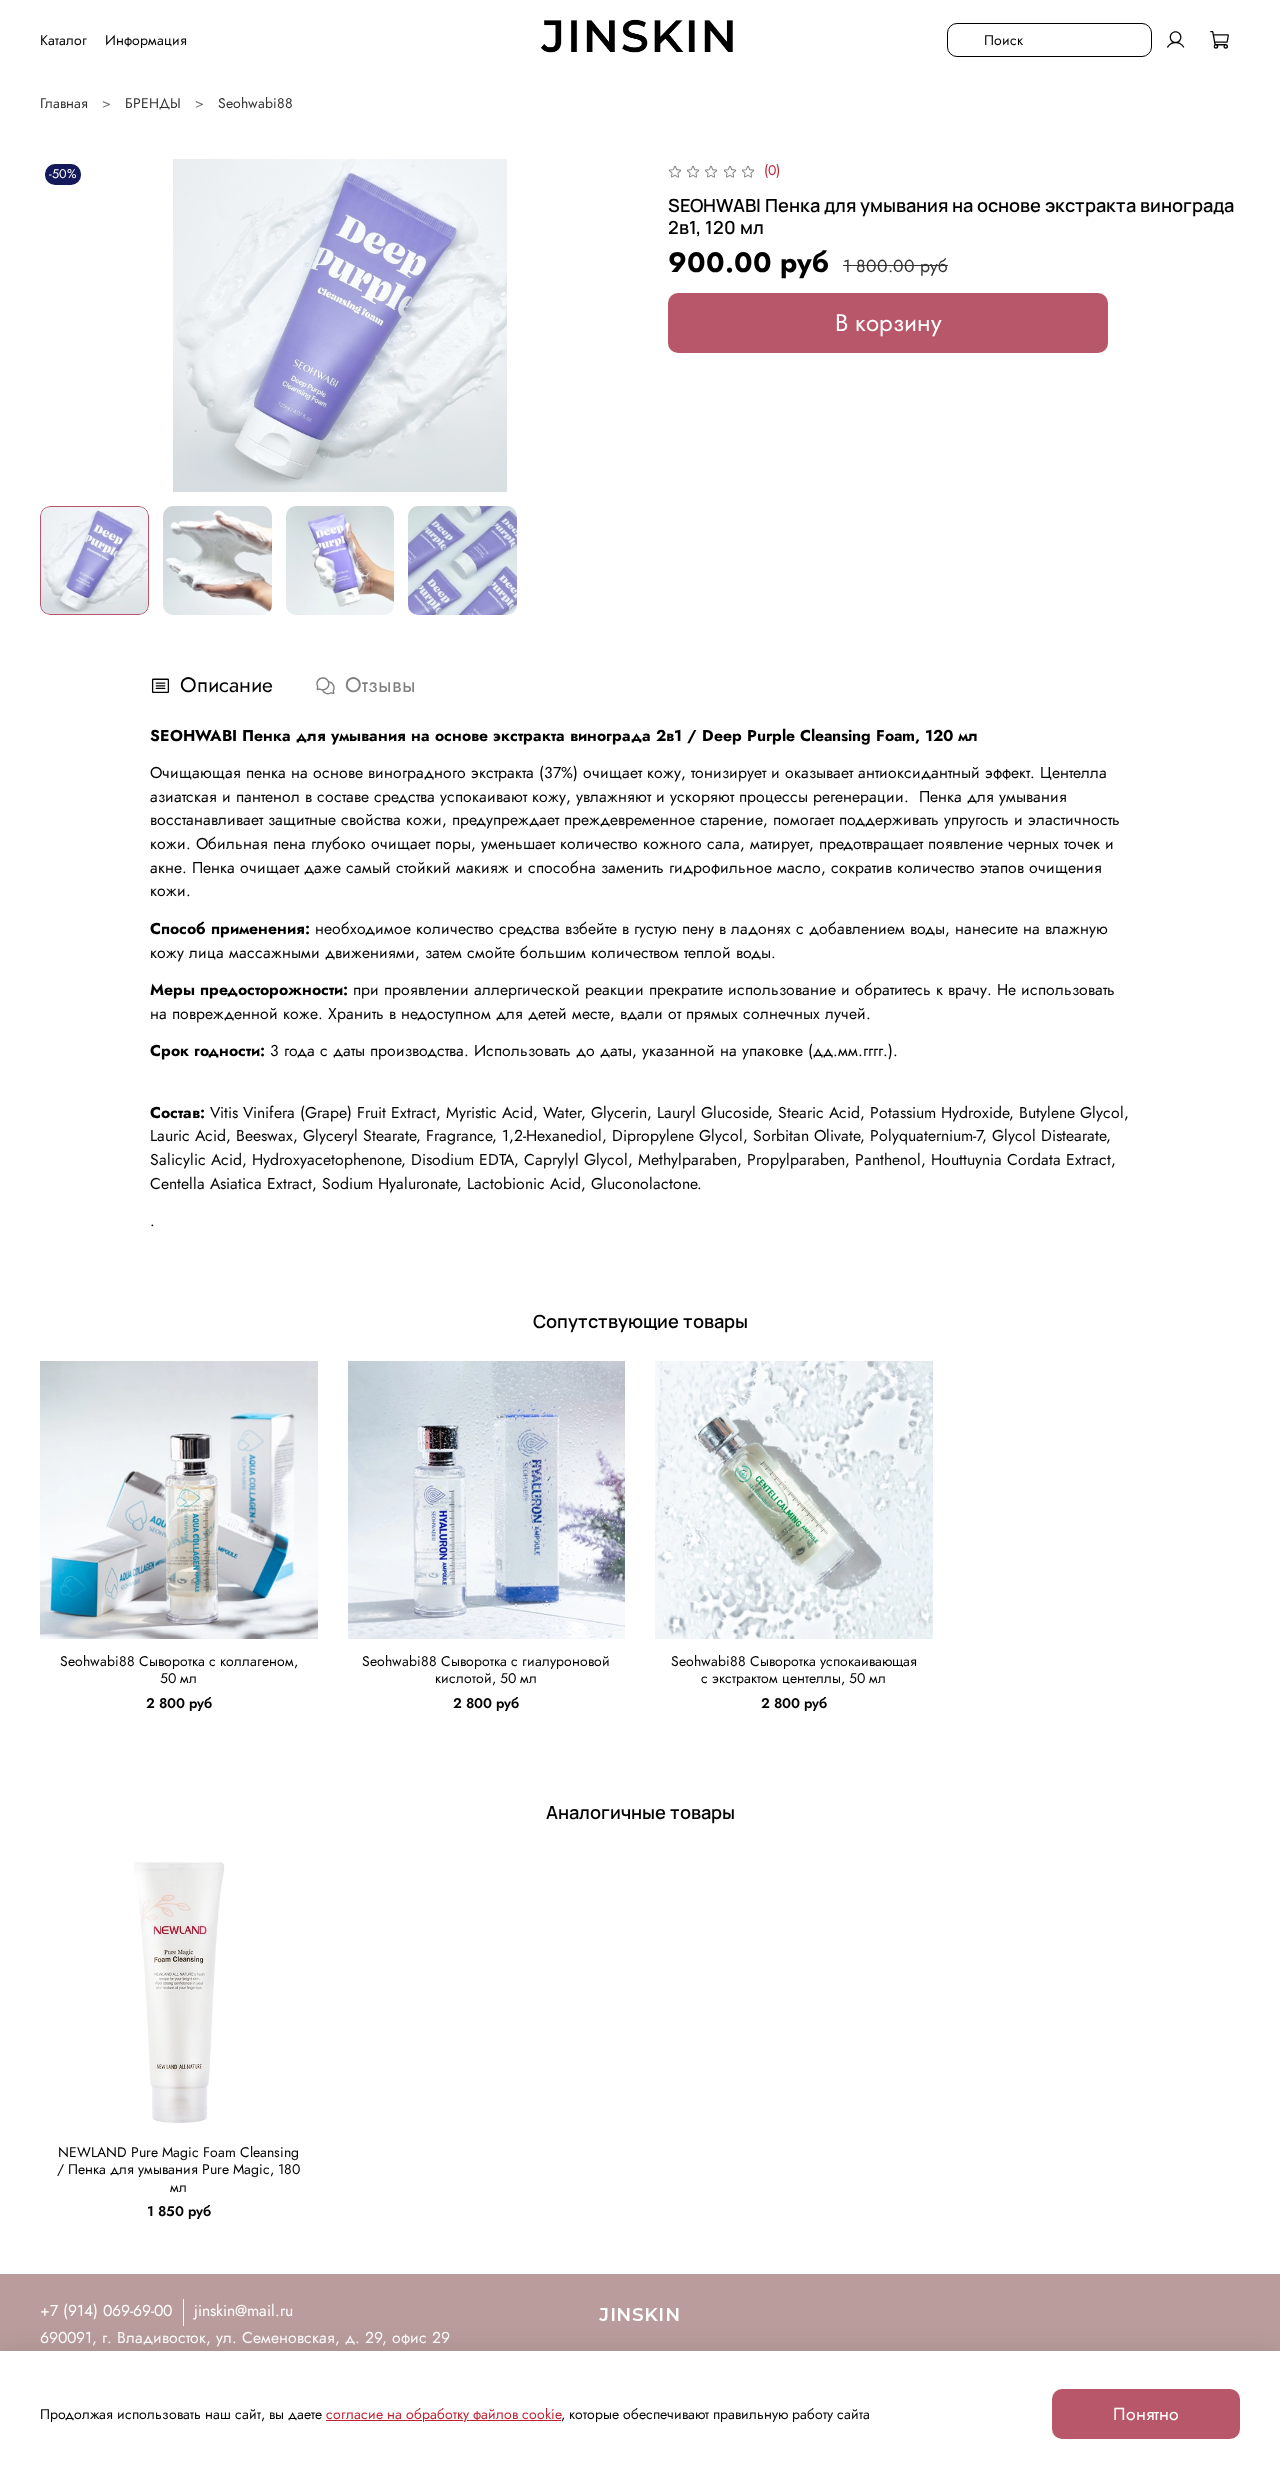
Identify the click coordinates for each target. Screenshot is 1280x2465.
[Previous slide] (68, 325)
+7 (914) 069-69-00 (106, 2310)
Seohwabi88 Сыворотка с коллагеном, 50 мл (179, 1669)
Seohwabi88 (255, 103)
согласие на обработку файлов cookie (443, 2414)
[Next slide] (612, 325)
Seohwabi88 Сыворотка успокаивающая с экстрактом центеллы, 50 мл (794, 1669)
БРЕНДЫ (153, 103)
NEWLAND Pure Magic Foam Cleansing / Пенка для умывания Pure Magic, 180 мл (178, 2169)
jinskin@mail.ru (243, 2310)
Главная (64, 103)
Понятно (1146, 2414)
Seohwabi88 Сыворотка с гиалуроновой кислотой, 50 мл (486, 1669)
